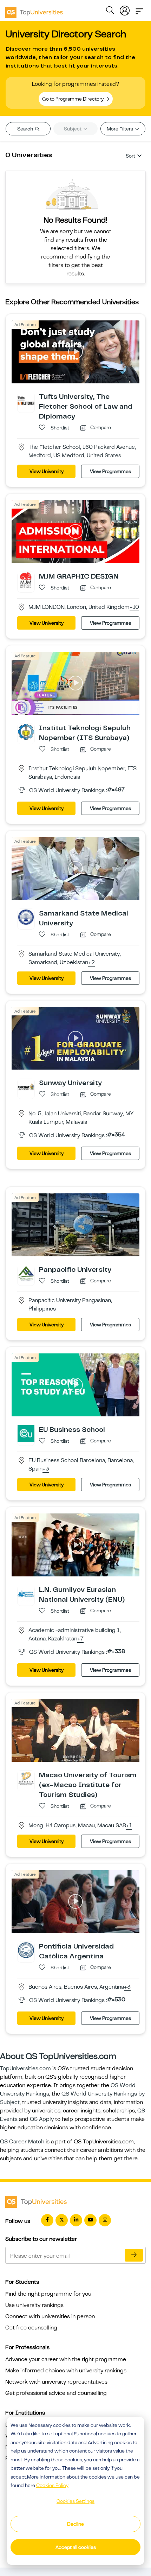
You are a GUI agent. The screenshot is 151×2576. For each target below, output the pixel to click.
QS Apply (42, 2119)
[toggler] (139, 9)
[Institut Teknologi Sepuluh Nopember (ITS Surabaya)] (26, 731)
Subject (73, 129)
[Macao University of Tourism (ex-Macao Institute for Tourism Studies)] (26, 1779)
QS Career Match (22, 2142)
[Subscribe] (134, 2255)
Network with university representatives (56, 2382)
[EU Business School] (26, 1433)
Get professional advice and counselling (56, 2393)
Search (26, 129)
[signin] (125, 9)
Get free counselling (31, 2328)
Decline (75, 2524)
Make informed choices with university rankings (66, 2371)
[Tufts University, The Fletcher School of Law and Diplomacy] (26, 400)
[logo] (34, 10)
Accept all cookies (76, 2547)
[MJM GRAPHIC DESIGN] (26, 580)
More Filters (120, 129)
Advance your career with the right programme (66, 2359)
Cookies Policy (52, 2485)
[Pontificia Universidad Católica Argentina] (26, 1950)
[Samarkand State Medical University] (26, 917)
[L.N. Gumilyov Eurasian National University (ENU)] (26, 1593)
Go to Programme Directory (73, 99)
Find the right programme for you (48, 2294)
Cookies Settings (75, 2501)
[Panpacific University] (26, 1273)
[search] (110, 11)
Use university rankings (34, 2305)
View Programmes (110, 471)
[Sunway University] (26, 1086)
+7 (80, 1639)
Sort (130, 156)
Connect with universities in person (50, 2316)
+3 (46, 1469)
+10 (134, 607)
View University (47, 471)
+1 (129, 1826)
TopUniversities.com (25, 2068)
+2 (91, 963)
